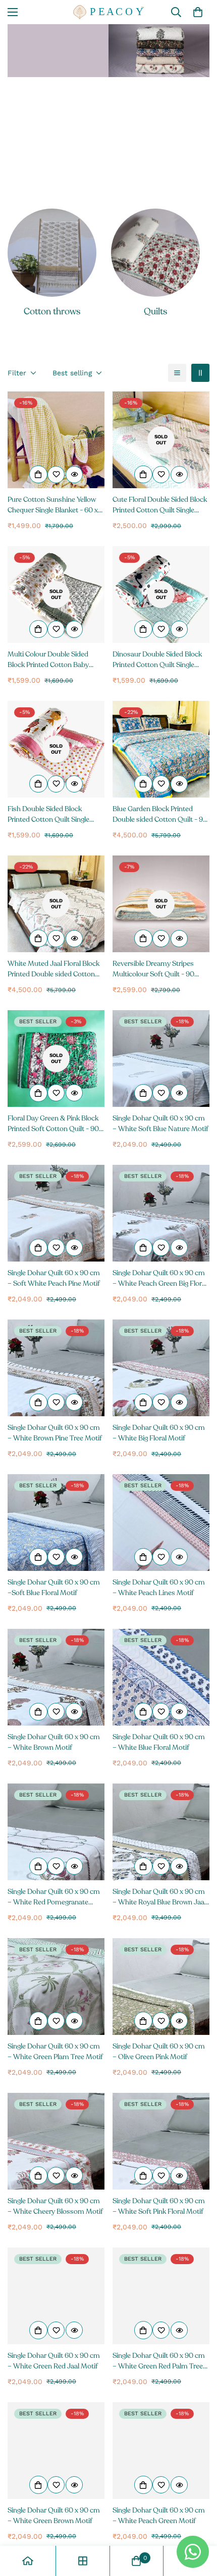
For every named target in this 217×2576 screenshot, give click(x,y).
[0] (198, 12)
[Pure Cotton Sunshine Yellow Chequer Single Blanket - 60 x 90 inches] (56, 440)
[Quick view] (74, 475)
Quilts (155, 311)
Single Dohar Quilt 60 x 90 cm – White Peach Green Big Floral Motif (160, 1278)
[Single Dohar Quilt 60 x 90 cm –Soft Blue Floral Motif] (56, 1523)
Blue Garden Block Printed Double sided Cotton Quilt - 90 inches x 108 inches (160, 814)
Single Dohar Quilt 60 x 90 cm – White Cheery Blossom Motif (55, 2206)
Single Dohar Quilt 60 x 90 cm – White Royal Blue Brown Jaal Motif (159, 1897)
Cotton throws (52, 311)
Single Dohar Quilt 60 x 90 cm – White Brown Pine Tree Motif (55, 1433)
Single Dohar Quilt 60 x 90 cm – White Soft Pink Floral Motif (159, 2206)
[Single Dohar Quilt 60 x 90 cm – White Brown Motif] (56, 1677)
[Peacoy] (108, 12)
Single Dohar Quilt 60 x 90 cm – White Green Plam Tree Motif (55, 2052)
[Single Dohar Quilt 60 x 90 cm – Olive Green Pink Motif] (161, 1987)
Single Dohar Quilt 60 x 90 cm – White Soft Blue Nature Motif (160, 1124)
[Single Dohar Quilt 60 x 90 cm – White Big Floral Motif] (161, 1368)
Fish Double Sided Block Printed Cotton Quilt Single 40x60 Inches (48, 814)
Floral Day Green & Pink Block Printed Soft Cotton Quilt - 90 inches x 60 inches (53, 1124)
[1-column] (177, 373)
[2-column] (200, 373)
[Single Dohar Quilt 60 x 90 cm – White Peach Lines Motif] (161, 1523)
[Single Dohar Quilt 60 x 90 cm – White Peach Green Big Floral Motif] (161, 1213)
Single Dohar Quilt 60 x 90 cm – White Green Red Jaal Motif (54, 2361)
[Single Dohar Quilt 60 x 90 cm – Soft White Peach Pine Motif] (56, 1213)
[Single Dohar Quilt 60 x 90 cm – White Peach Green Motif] (161, 2451)
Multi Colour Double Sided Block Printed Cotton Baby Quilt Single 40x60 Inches (48, 660)
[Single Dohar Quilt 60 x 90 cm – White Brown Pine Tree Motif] (56, 1368)
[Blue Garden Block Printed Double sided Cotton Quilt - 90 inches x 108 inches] (161, 749)
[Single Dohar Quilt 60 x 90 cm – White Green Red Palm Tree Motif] (161, 2296)
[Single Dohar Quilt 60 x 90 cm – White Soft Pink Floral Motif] (161, 2141)
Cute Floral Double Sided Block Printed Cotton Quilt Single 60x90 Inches (160, 505)
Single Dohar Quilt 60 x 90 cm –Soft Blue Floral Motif (54, 1588)
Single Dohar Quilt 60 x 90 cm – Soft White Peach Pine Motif (54, 1278)
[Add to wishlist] (56, 475)
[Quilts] (155, 253)
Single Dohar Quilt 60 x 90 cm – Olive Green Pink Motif (159, 2052)
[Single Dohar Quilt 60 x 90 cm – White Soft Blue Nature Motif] (161, 1059)
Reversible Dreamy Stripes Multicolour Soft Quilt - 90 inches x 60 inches (153, 969)
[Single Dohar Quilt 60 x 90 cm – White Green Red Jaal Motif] (56, 2296)
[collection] (83, 2561)
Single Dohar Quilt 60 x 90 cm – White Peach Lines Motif (159, 1588)
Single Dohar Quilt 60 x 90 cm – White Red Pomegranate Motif (54, 1897)
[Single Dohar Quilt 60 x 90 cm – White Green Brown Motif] (56, 2451)
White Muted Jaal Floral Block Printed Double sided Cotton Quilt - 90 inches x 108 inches (53, 969)
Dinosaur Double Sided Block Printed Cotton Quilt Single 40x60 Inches (157, 660)
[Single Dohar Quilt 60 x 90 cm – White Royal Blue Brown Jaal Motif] (161, 1832)
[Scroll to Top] (199, 2523)
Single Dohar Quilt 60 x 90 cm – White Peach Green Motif (159, 2516)
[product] (28, 2561)
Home (31, 110)
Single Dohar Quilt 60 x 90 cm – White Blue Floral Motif (159, 1742)
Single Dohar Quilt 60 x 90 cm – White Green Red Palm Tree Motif (159, 2361)
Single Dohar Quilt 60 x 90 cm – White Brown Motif (54, 1742)
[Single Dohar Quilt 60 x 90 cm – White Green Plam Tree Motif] (56, 1987)
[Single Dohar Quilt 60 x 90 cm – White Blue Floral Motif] (161, 1677)
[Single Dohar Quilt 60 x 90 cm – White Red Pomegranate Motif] (56, 1832)
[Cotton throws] (52, 253)
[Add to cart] (38, 475)
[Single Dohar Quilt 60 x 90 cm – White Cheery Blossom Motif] (56, 2141)
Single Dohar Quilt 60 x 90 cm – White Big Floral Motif (159, 1433)
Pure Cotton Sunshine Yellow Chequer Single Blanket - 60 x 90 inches (53, 505)
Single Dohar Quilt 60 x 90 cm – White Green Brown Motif (54, 2516)
